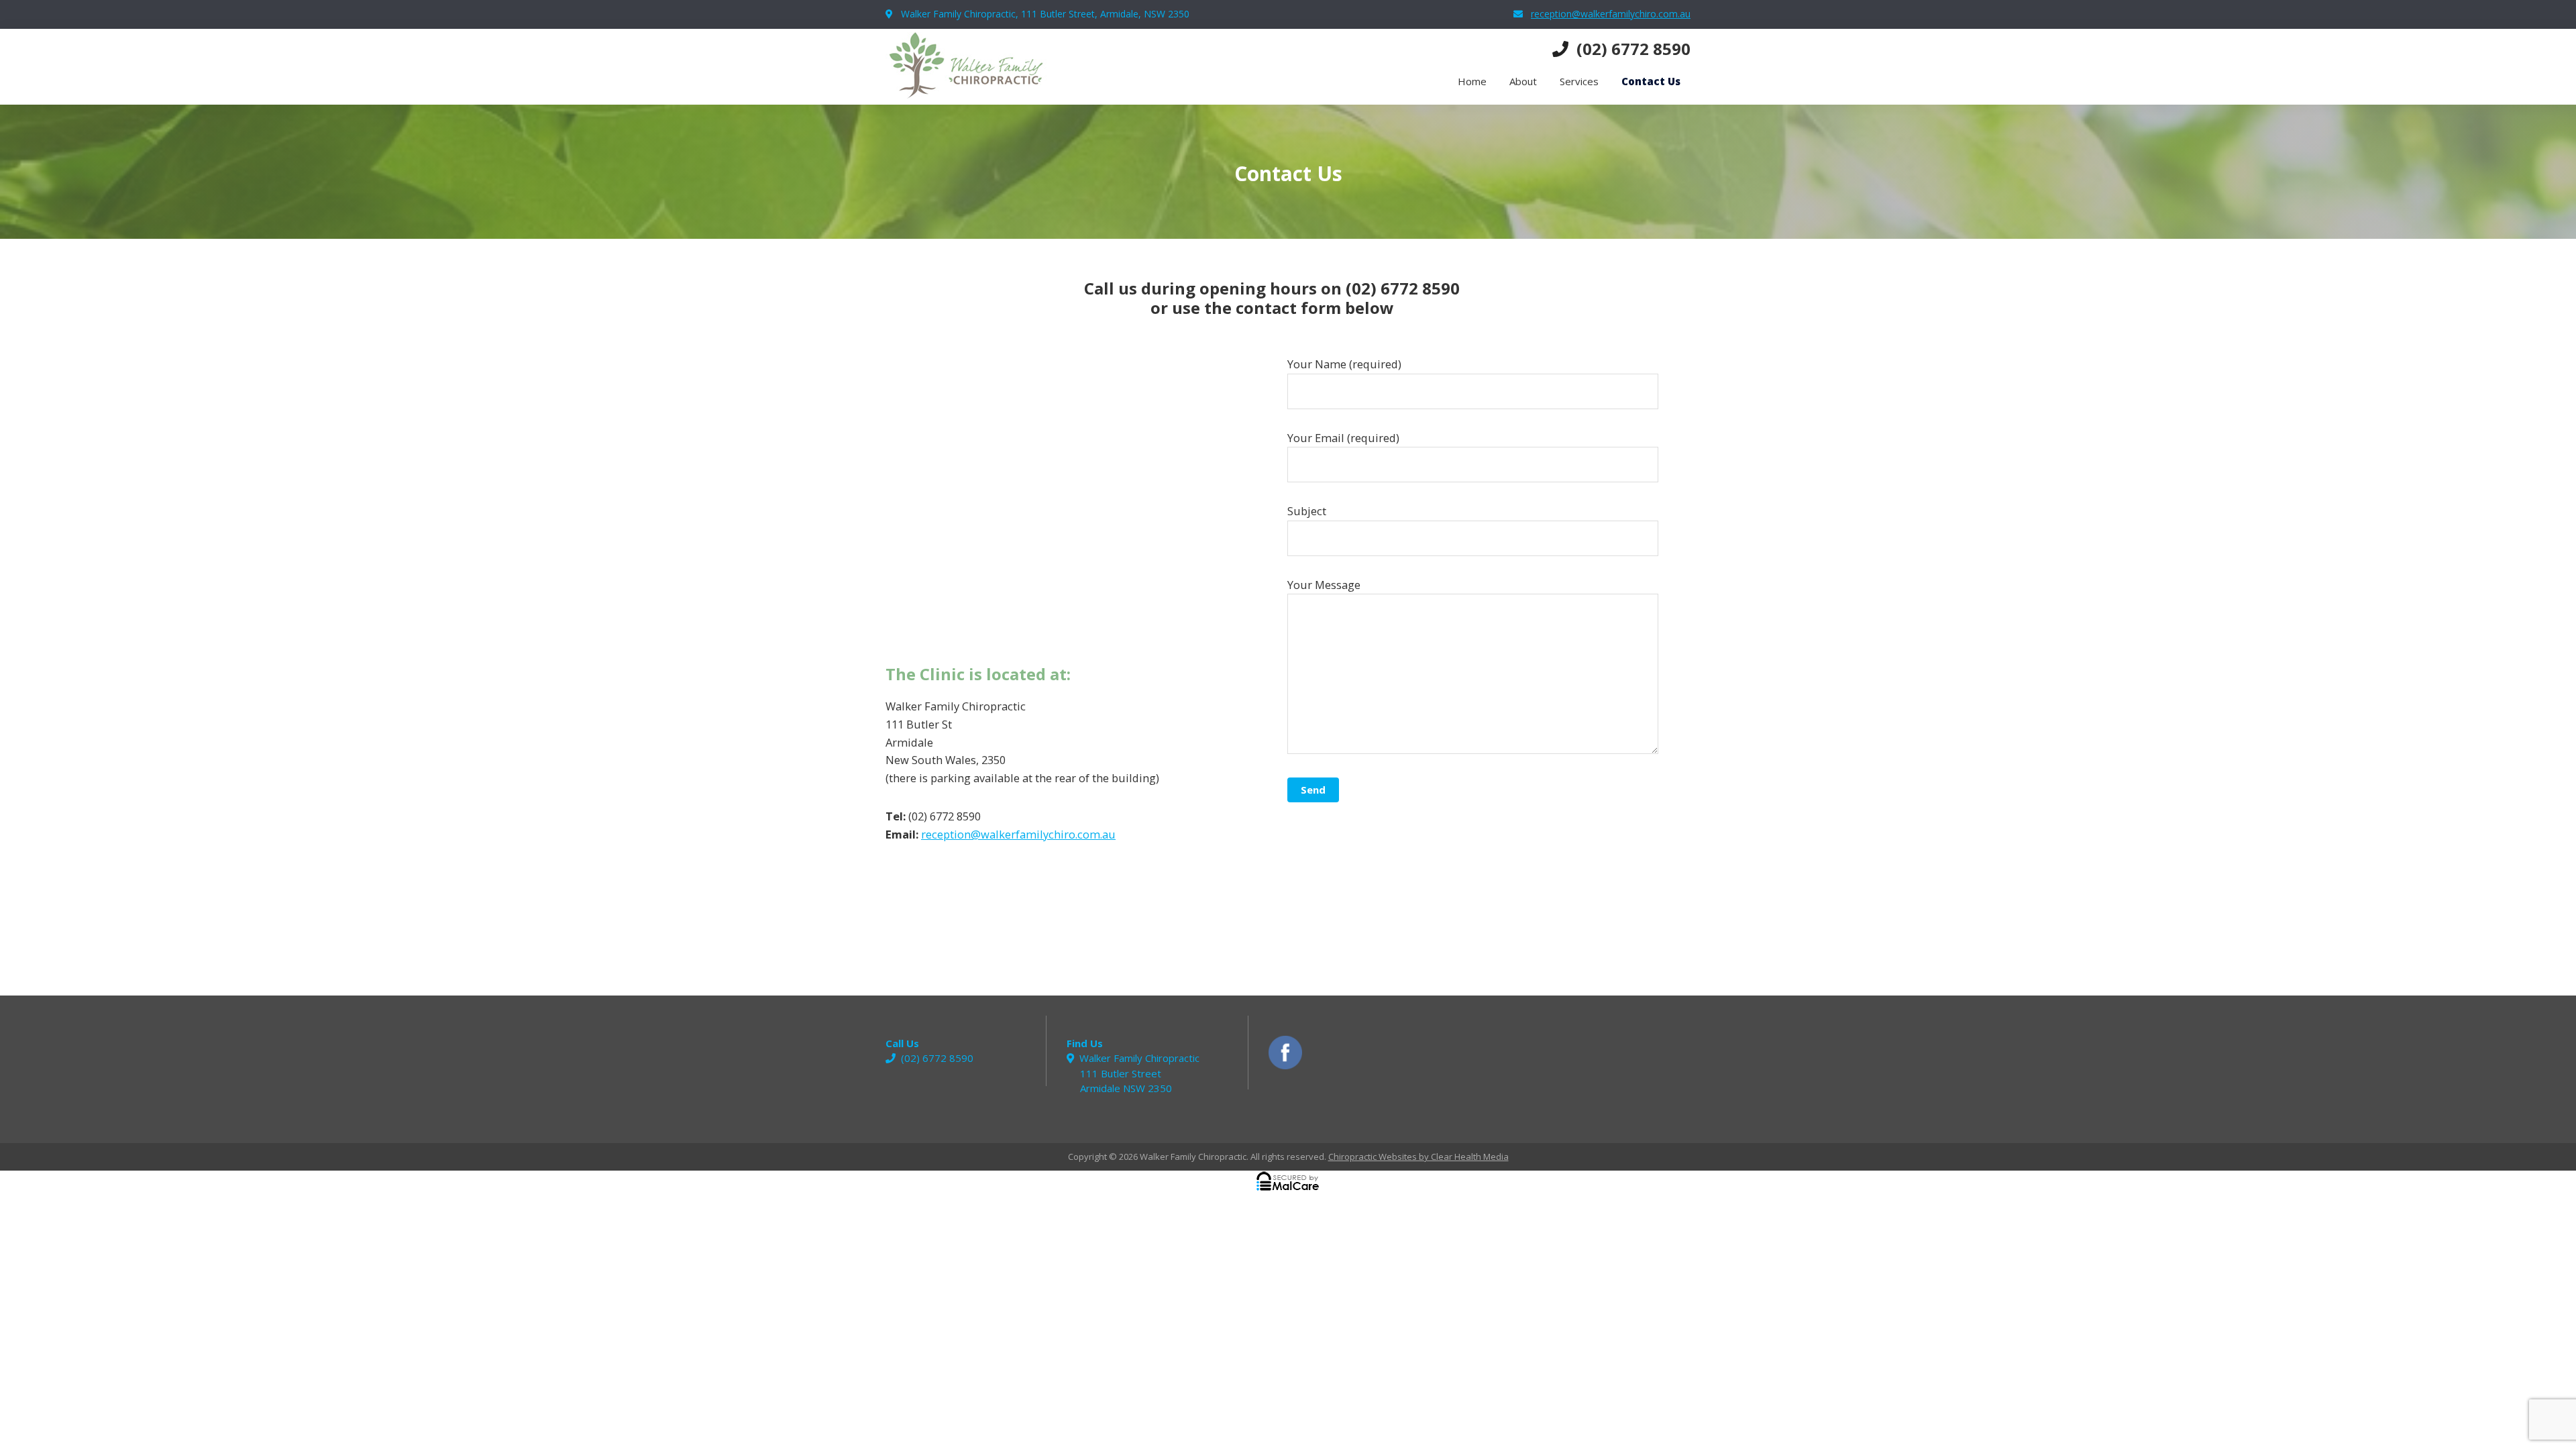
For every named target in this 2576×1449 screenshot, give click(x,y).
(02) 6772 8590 (1633, 49)
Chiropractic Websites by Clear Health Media (1418, 1157)
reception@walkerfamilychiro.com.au (1611, 14)
